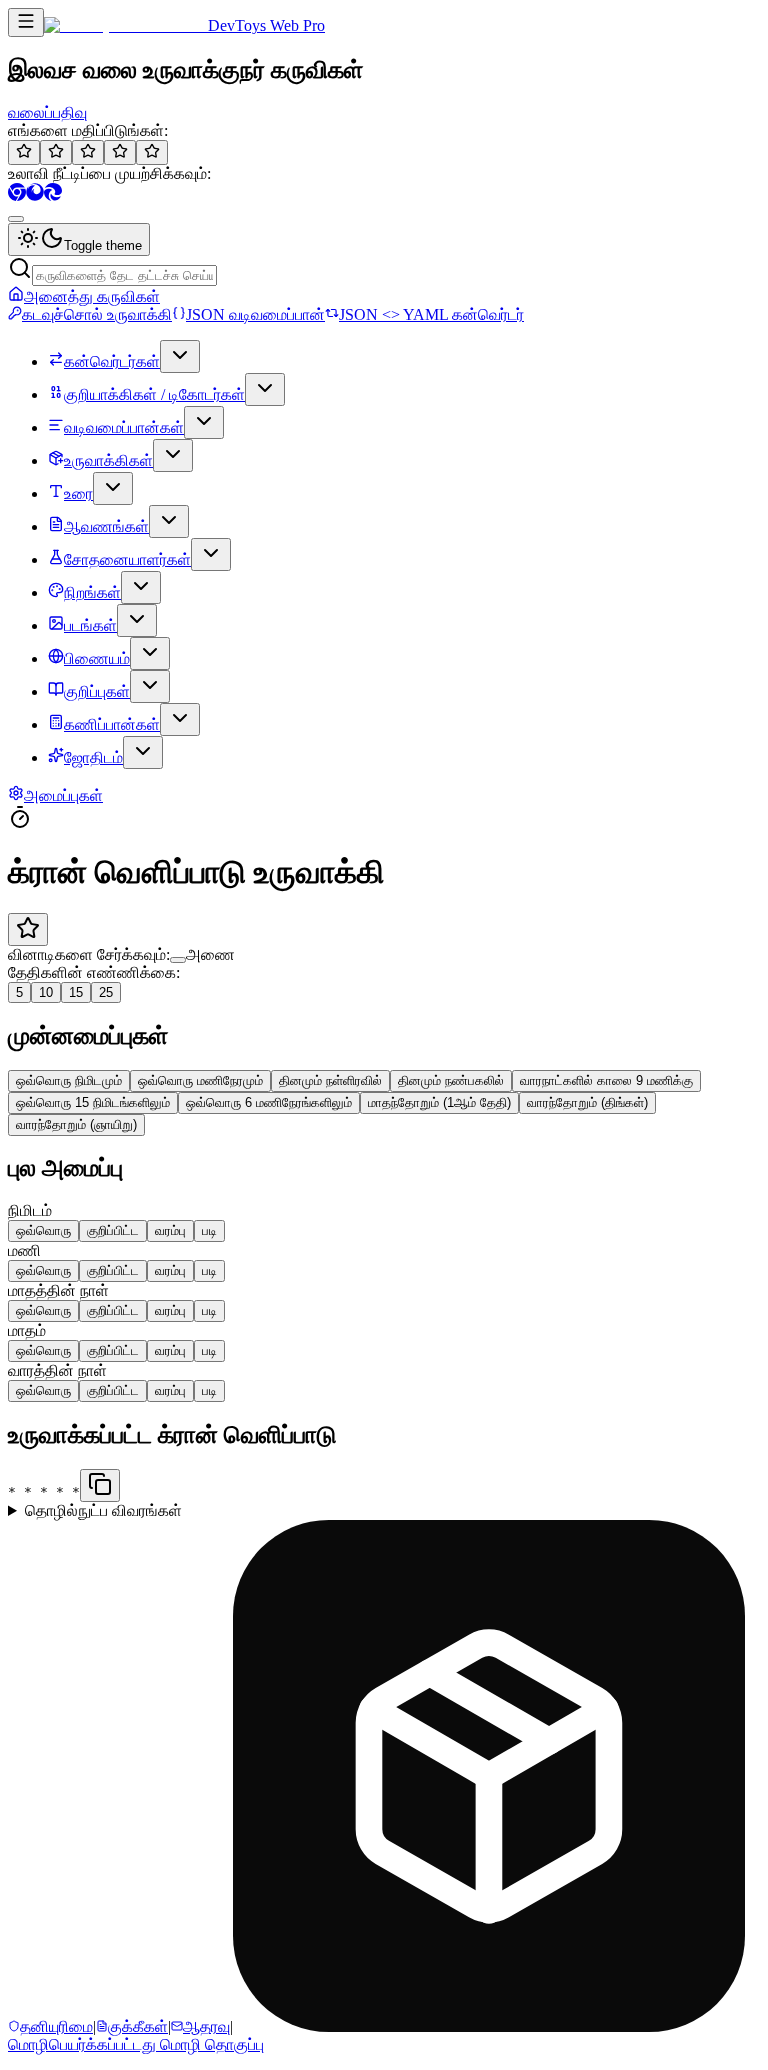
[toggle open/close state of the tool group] (180, 356)
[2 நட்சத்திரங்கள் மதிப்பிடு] (56, 152)
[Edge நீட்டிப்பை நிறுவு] (53, 195)
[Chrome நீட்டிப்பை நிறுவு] (17, 195)
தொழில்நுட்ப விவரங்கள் (103, 1510)
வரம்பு (170, 1230)
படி (209, 1230)
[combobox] (16, 219)
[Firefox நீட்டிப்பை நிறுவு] (35, 195)
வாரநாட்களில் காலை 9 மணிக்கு (606, 1080)
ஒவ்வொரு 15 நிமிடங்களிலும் (93, 1102)
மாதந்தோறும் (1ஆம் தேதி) (439, 1102)
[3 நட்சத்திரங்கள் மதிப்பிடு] (88, 152)
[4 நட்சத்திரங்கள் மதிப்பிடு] (120, 152)
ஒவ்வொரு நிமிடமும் (69, 1080)
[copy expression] (100, 1485)
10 (46, 992)
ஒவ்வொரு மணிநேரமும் (200, 1080)
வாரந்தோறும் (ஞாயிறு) (76, 1124)
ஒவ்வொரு (43, 1230)
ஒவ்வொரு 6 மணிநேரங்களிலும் (269, 1102)
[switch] (178, 960)
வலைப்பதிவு (47, 112)
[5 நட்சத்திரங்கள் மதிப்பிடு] (152, 152)
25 (106, 992)
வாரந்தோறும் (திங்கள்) (587, 1102)
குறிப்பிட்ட (113, 1230)
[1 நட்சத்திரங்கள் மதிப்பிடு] (24, 152)
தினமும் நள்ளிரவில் (330, 1080)
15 (76, 992)
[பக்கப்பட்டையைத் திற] (26, 22)
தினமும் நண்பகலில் (451, 1080)
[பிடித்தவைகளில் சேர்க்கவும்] (28, 929)
